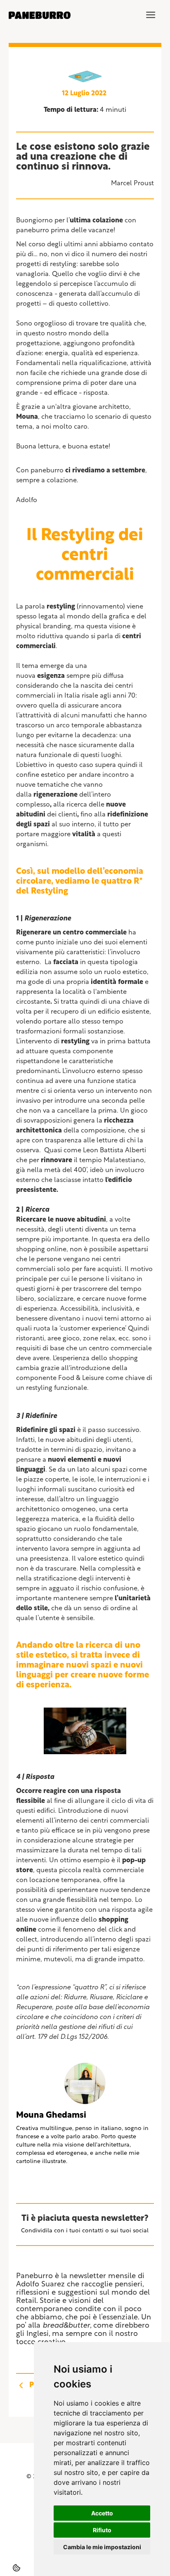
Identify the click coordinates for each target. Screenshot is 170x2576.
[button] (151, 15)
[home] (40, 15)
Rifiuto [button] (102, 2530)
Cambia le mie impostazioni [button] (102, 2547)
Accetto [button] (102, 2513)
